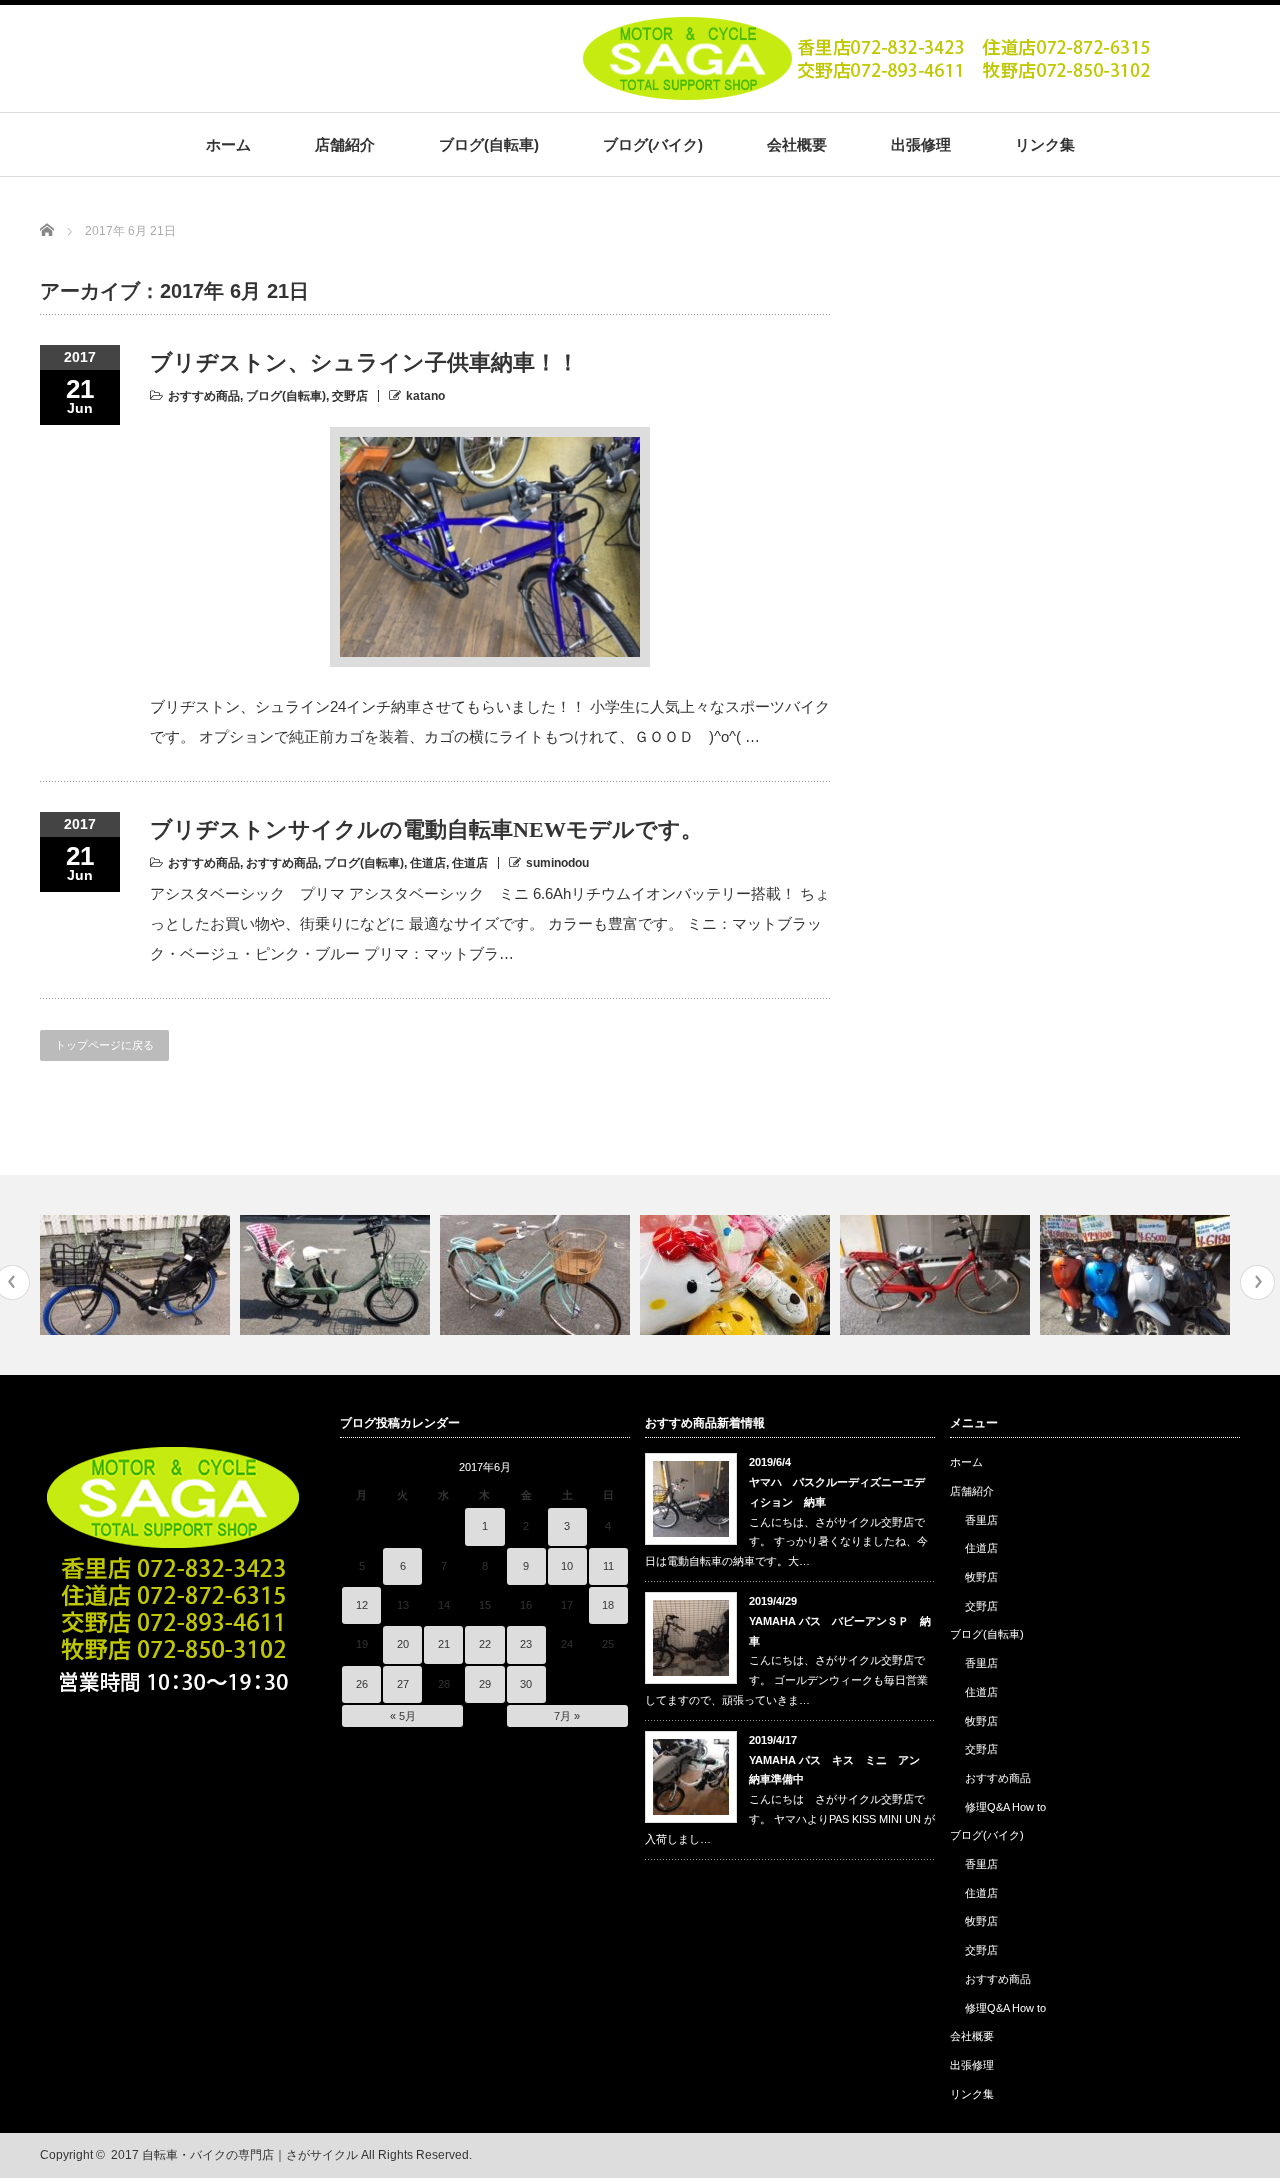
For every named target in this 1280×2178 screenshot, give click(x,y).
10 (567, 1566)
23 (526, 1644)
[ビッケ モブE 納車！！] (337, 1275)
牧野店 (981, 1577)
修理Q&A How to (1005, 1807)
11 (608, 1566)
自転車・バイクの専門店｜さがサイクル (250, 2155)
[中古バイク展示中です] (1137, 1275)
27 (403, 1684)
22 (485, 1644)
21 (444, 1644)
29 (485, 1684)
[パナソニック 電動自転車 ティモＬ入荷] (937, 1275)
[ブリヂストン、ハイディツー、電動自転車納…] (137, 1275)
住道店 (428, 863)
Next (1257, 1282)
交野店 (350, 396)
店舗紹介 (345, 144)
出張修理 (921, 144)
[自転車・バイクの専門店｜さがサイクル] (871, 93)
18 (608, 1605)
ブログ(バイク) (653, 144)
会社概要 (797, 144)
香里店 (981, 1520)
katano (425, 396)
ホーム (228, 144)
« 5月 (403, 1716)
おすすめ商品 (204, 396)
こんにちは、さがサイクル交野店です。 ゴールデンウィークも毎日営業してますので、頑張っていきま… (786, 1680)
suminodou (557, 863)
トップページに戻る (104, 1045)
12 (362, 1605)
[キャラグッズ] (737, 1275)
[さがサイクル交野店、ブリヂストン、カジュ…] (537, 1275)
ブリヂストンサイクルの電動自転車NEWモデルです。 (426, 829)
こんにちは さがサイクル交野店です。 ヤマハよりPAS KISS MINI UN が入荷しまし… (790, 1819)
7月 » (567, 1716)
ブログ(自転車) (489, 144)
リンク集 (1045, 144)
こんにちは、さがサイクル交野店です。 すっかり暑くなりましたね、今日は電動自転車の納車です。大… (786, 1542)
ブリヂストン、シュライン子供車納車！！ (364, 362)
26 (362, 1684)
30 (526, 1684)
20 (403, 1644)
